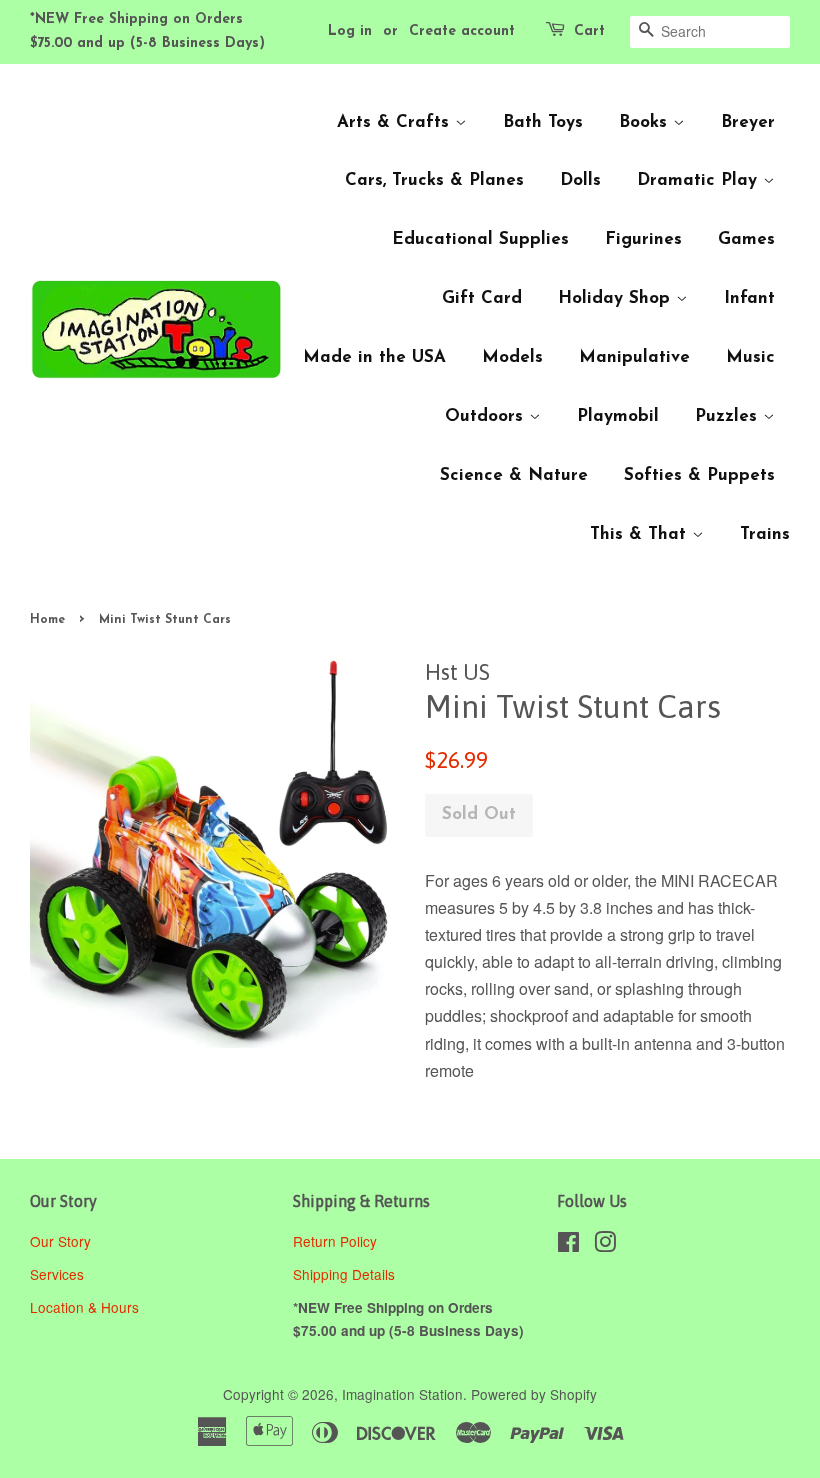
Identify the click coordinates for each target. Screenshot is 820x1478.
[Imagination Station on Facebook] (568, 1245)
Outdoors (487, 416)
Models (512, 357)
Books (646, 122)
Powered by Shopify (534, 1394)
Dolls (580, 180)
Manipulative (634, 357)
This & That (641, 534)
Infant (749, 298)
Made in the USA (374, 357)
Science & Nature (514, 475)
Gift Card (482, 298)
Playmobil (618, 416)
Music (750, 357)
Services (57, 1274)
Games (746, 239)
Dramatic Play (700, 180)
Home (47, 620)
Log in (350, 31)
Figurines (643, 239)
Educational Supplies (480, 239)
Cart (589, 31)
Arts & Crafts (396, 122)
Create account (462, 31)
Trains (765, 534)
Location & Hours (84, 1307)
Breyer (748, 122)
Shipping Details (346, 1274)
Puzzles (729, 416)
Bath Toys (543, 122)
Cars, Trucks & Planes (434, 180)
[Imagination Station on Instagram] (605, 1245)
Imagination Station (402, 1394)
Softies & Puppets (699, 475)
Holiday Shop (617, 298)
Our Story (60, 1241)
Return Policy (337, 1241)
